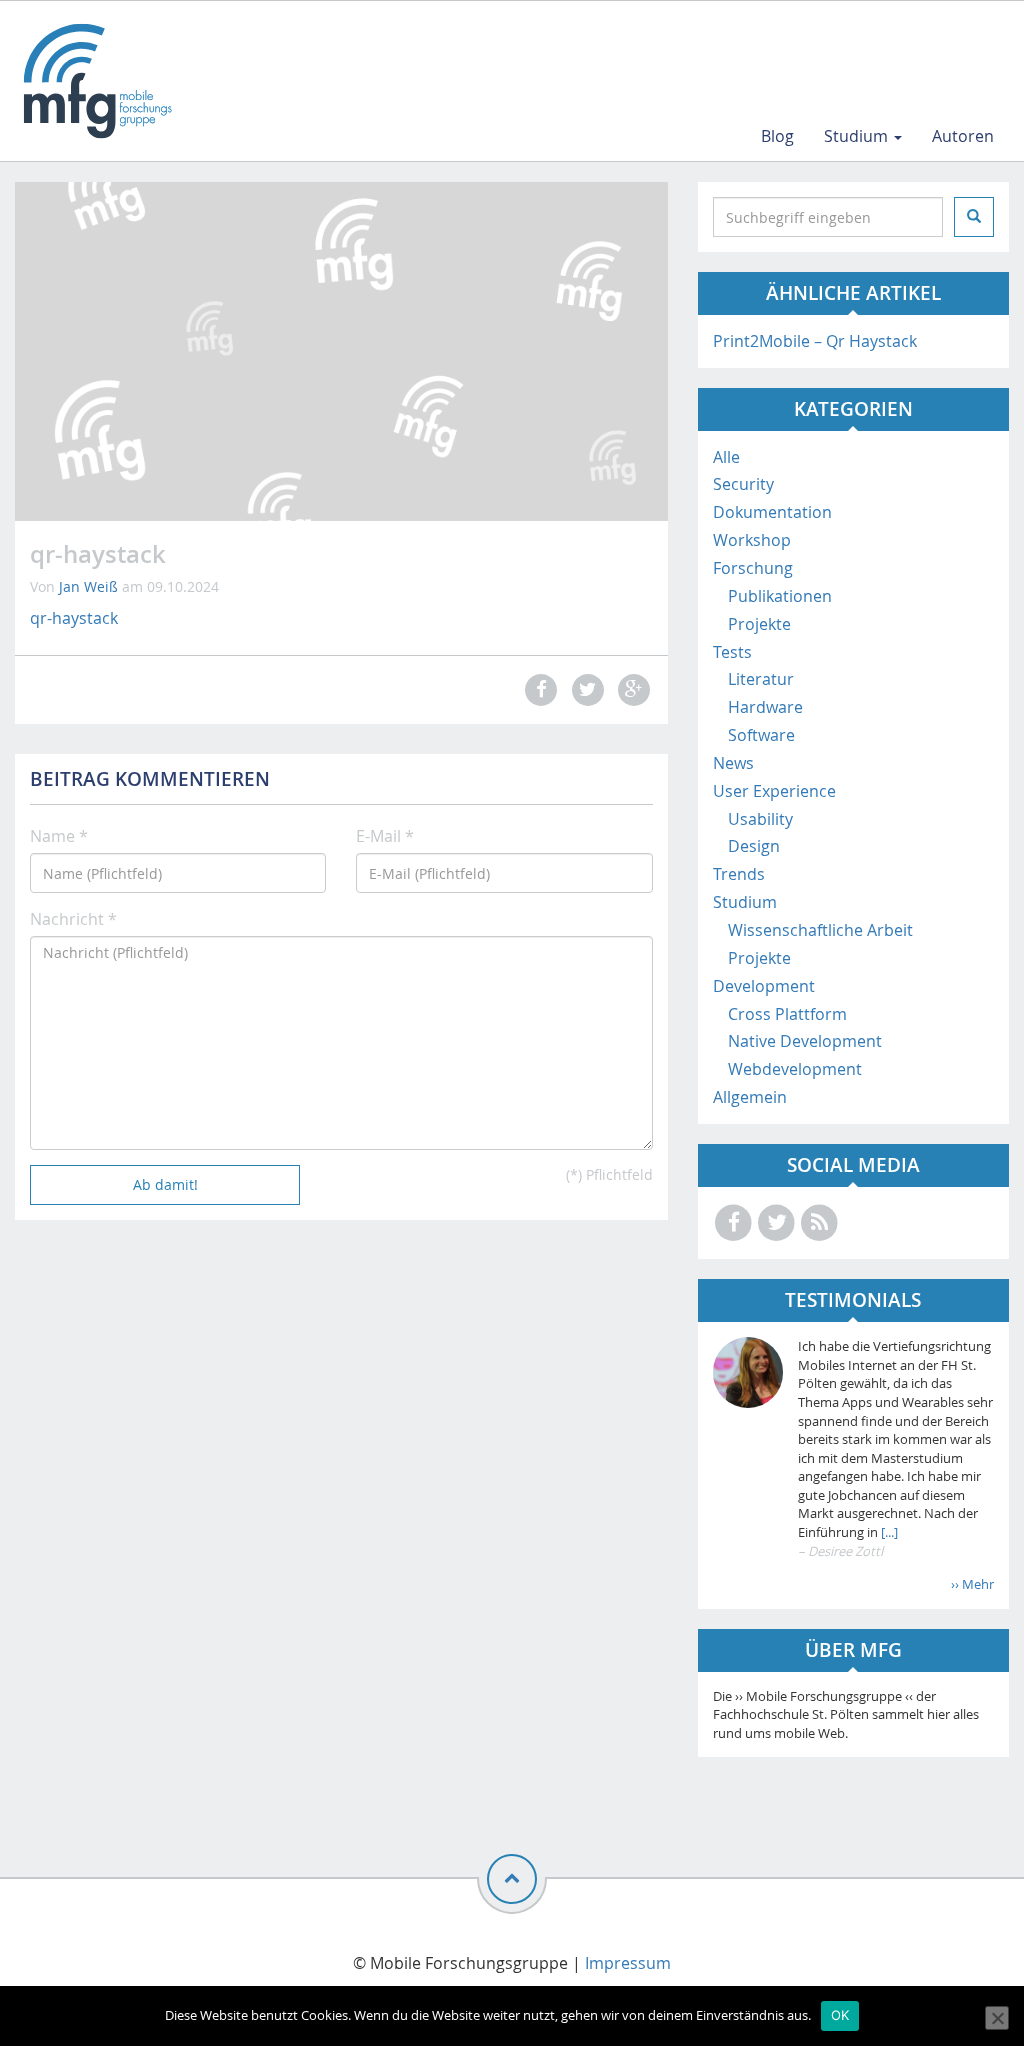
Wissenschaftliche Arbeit (820, 930)
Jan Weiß (88, 586)
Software (761, 735)
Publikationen (780, 596)
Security (743, 484)
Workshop (752, 540)
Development (764, 986)
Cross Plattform (787, 1014)
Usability (760, 819)
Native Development (805, 1041)
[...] (888, 1532)
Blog (777, 136)
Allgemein (750, 1097)
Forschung (753, 568)
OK (840, 2015)
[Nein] (997, 2018)
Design (754, 846)
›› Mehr (972, 1584)
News (733, 763)
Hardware (765, 707)
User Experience (774, 791)
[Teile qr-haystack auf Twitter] (585, 689)
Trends (739, 874)
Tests (732, 652)
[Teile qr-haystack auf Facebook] (539, 689)
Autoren (963, 136)
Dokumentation (772, 512)
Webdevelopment (795, 1069)
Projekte (759, 624)
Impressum (628, 1963)
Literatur (761, 679)
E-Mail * (385, 836)
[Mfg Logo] (96, 81)
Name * (59, 836)
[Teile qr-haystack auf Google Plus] (631, 689)
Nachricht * (73, 919)
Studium (858, 136)
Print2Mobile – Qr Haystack (815, 341)
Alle (726, 457)
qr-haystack (74, 618)
